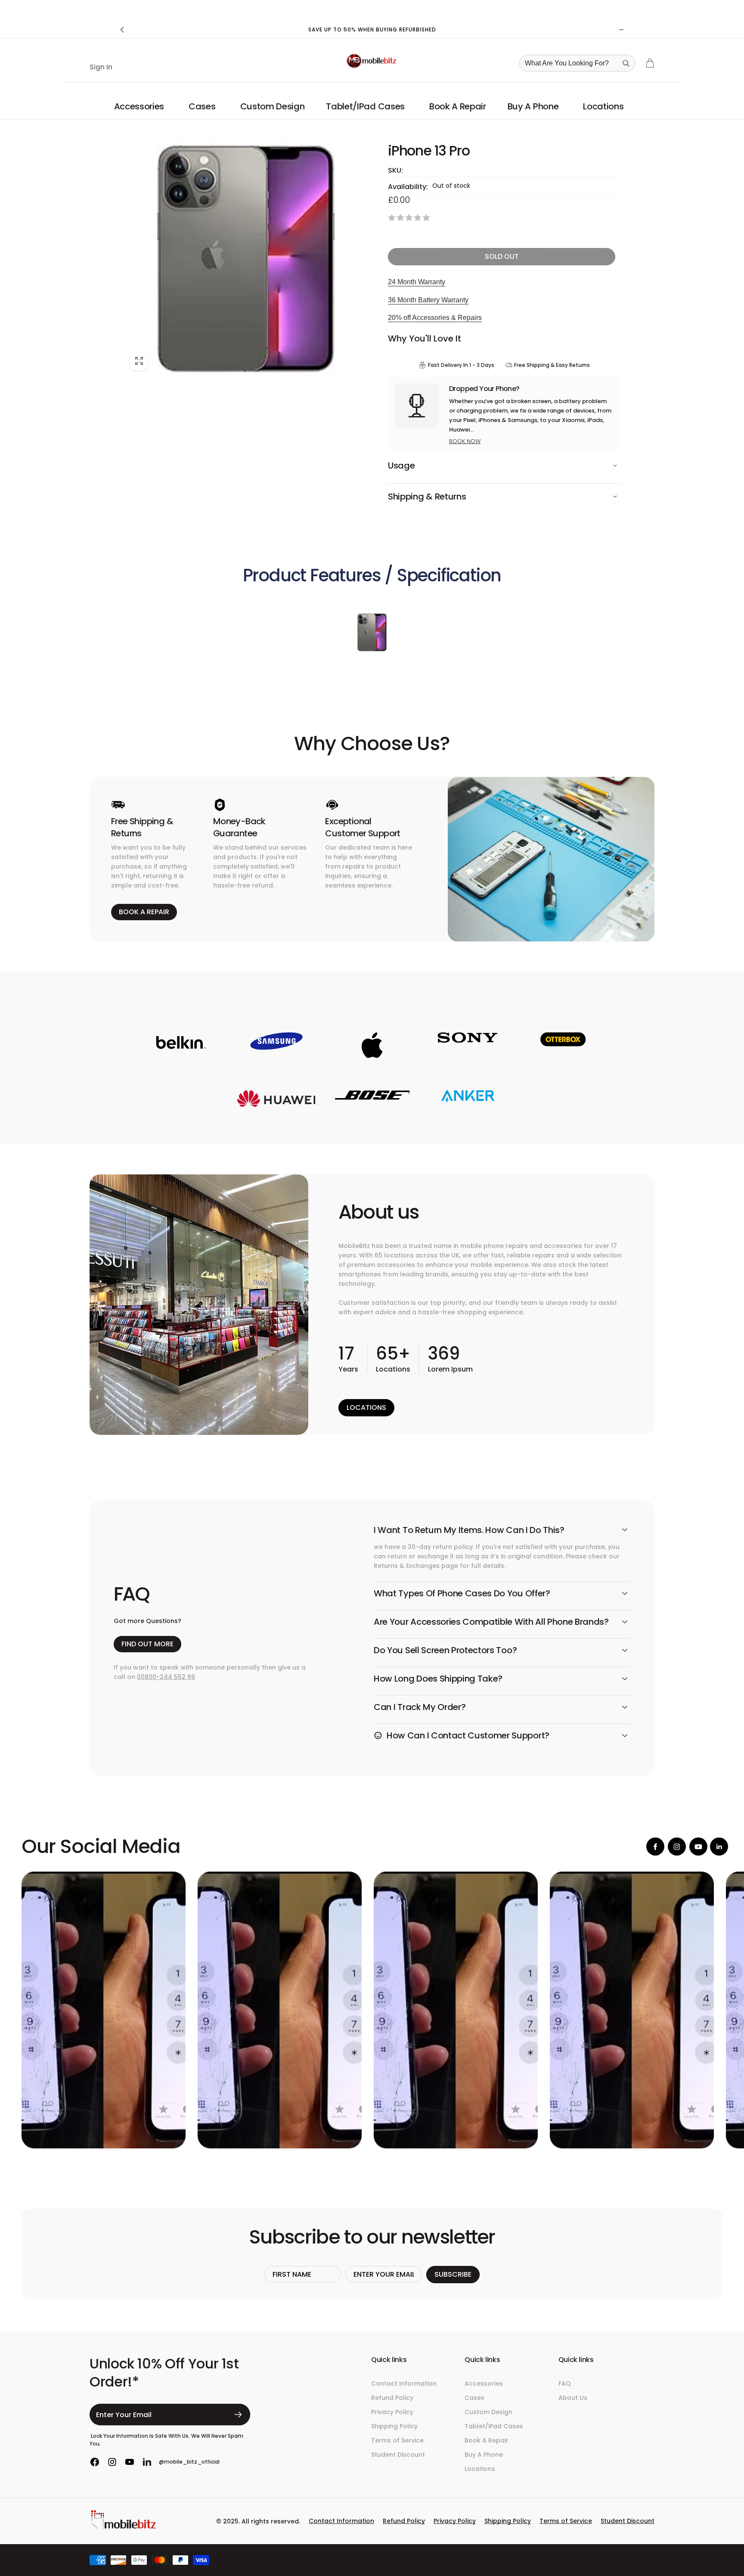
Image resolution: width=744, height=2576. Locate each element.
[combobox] (580, 63)
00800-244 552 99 (166, 1677)
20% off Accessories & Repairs (435, 318)
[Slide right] (621, 30)
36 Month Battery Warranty (428, 300)
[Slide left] (123, 30)
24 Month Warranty (417, 282)
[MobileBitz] (124, 2528)
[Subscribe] (238, 2415)
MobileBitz (600, 2558)
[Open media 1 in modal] (246, 259)
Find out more (147, 1644)
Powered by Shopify (634, 2558)
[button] (141, 106)
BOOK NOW (465, 441)
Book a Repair (144, 912)
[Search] (626, 63)
